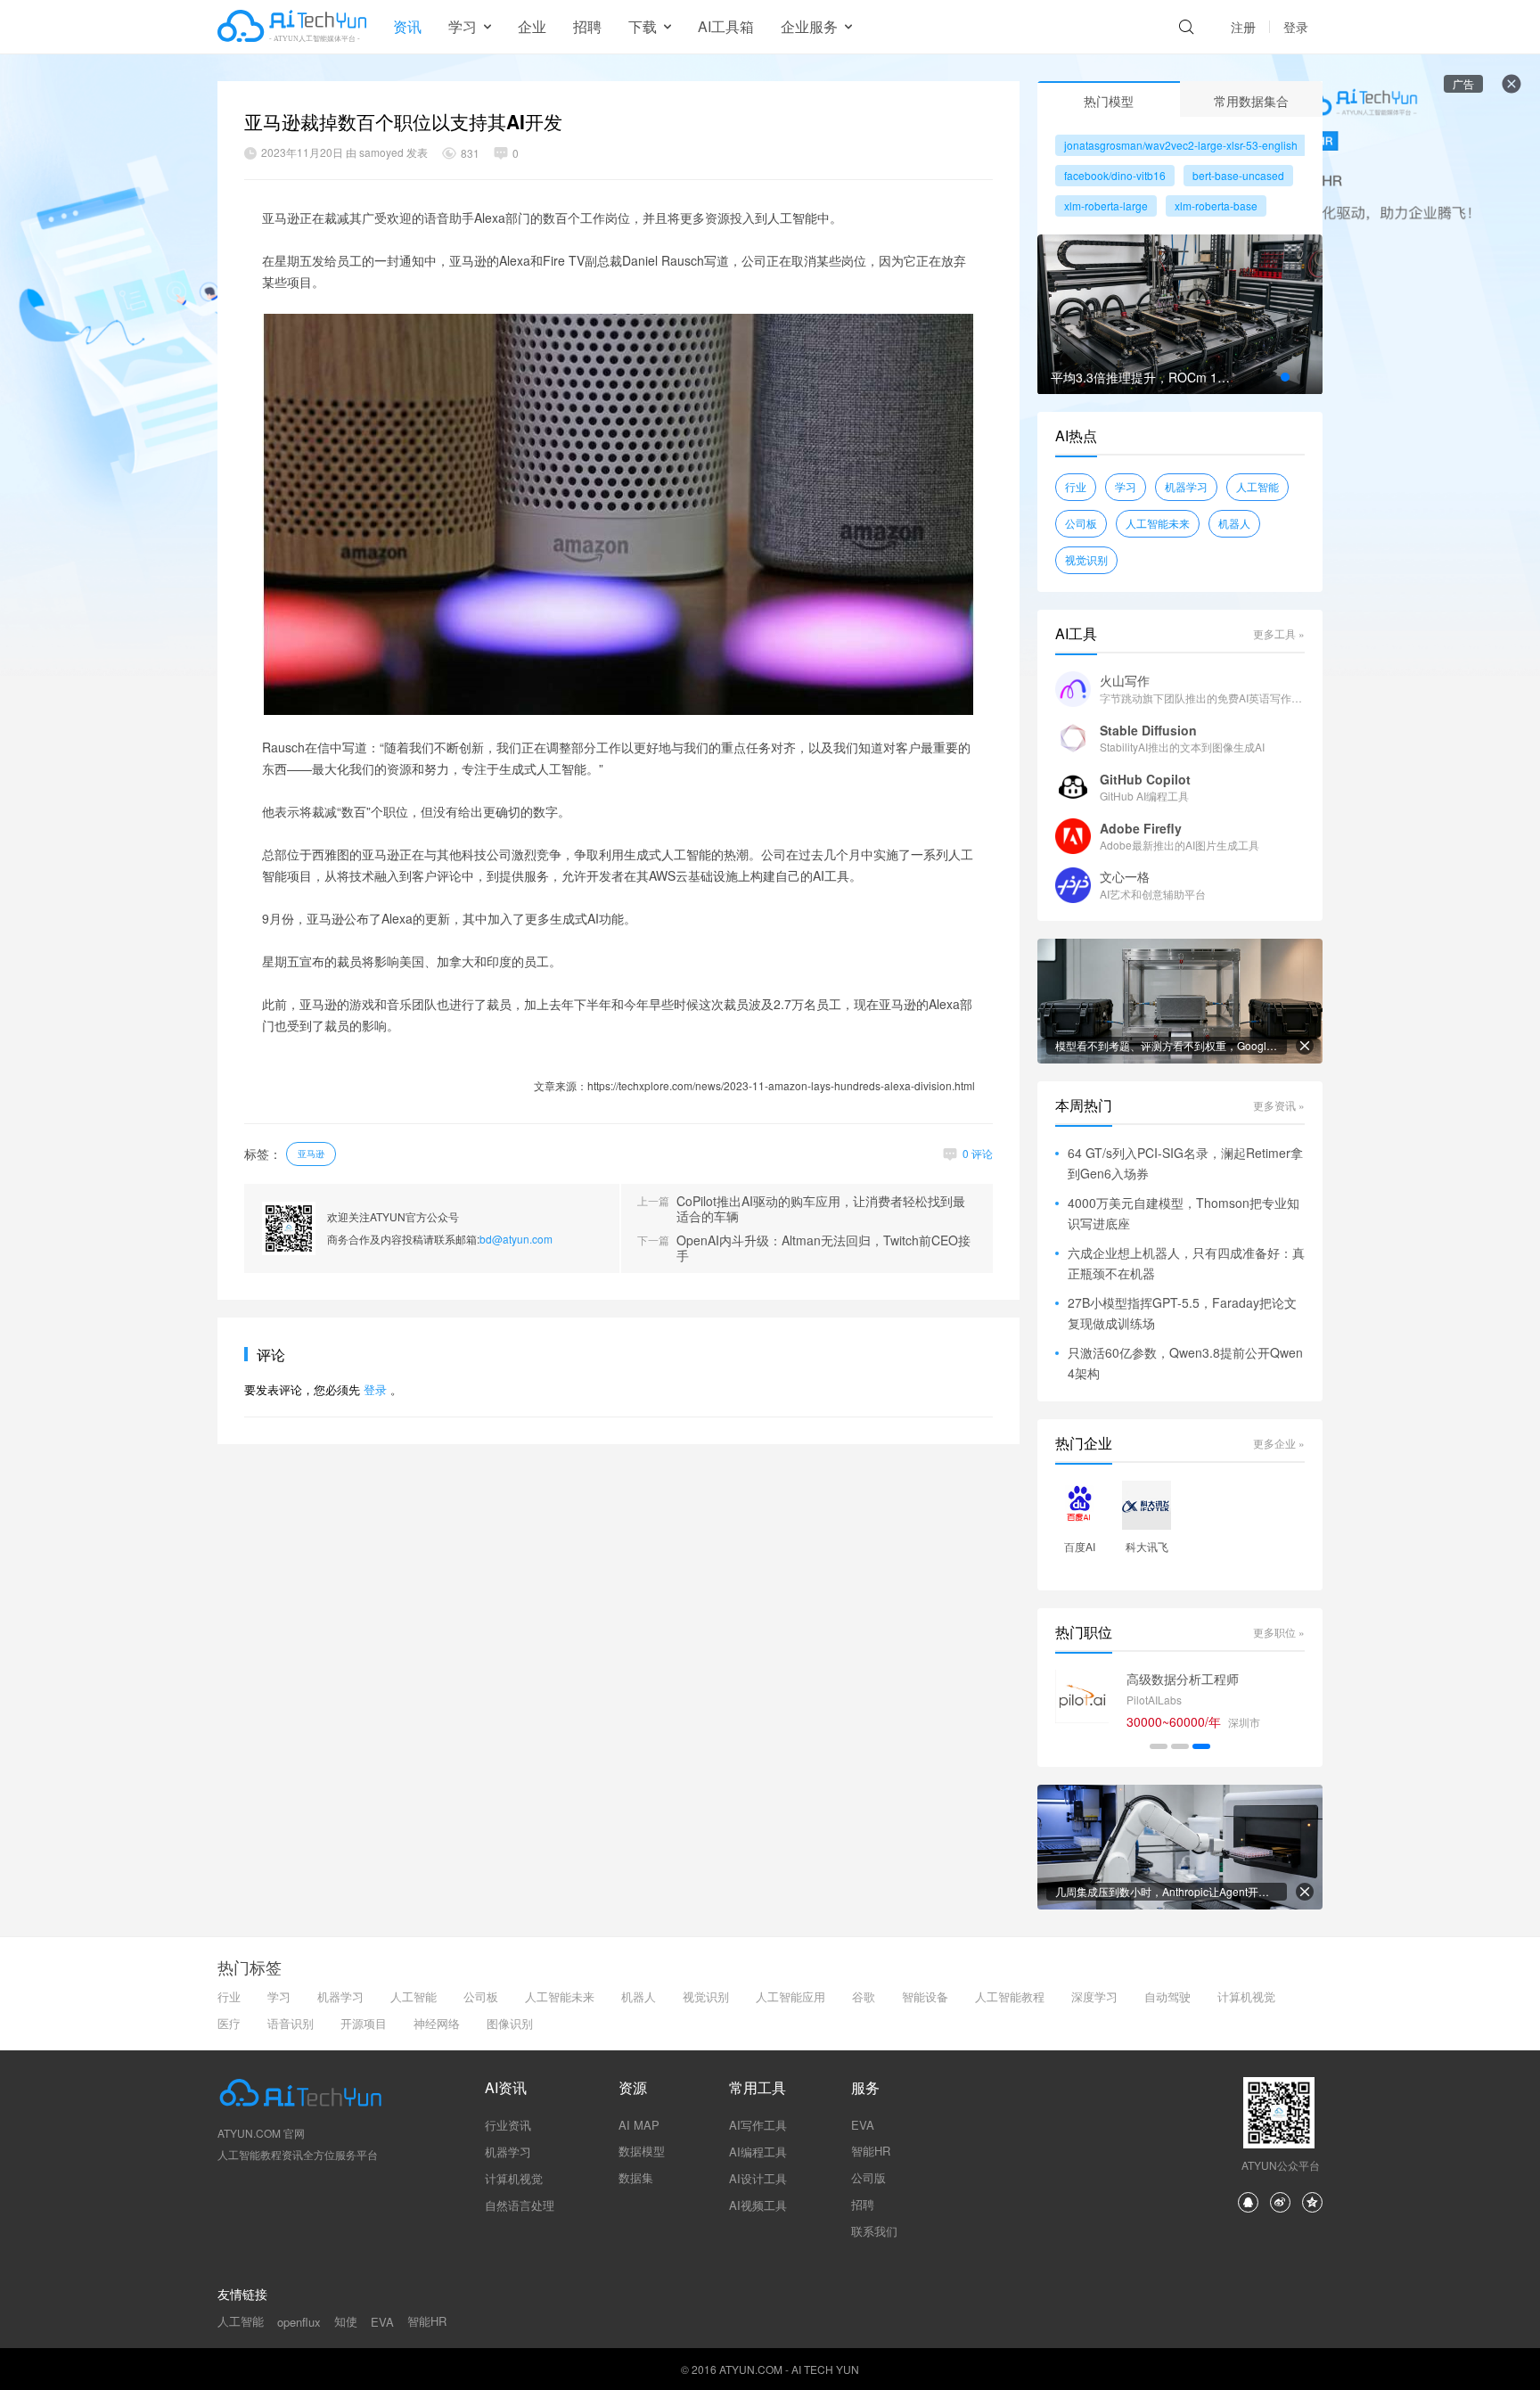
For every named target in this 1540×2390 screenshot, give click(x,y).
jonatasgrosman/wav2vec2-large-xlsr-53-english (1181, 145)
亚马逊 (311, 1154)
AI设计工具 (758, 2178)
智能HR (871, 2151)
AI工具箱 (726, 26)
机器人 (1234, 523)
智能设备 (925, 1996)
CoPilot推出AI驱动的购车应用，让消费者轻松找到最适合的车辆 (821, 1209)
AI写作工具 (758, 2125)
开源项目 (364, 2023)
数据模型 (642, 2151)
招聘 (587, 26)
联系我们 (874, 2231)
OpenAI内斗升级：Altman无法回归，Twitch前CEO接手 (823, 1248)
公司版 (868, 2177)
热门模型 (1109, 101)
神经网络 (437, 2023)
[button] (1285, 377)
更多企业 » (1279, 1443)
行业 (1076, 486)
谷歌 (864, 1996)
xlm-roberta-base (1216, 205)
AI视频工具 (758, 2205)
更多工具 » (1279, 633)
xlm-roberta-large (1106, 205)
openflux (299, 2322)
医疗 (229, 2023)
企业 (532, 26)
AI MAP (639, 2125)
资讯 (407, 26)
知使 (346, 2321)
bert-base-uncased (1238, 175)
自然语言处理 (520, 2205)
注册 (1243, 27)
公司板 (1081, 523)
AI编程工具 (758, 2152)
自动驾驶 (1167, 1996)
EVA (863, 2125)
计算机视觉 (1246, 1996)
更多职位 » (1279, 1632)
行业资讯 (508, 2125)
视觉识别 (1086, 559)
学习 (1126, 486)
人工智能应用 (790, 1996)
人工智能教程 (1010, 1996)
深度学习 (1094, 1996)
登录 (1296, 27)
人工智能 (1257, 486)
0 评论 (978, 1153)
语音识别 (291, 2023)
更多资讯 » (1279, 1105)
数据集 (636, 2177)
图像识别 (510, 2023)
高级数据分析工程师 (1183, 1679)
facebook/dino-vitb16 (1115, 175)
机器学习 (1186, 486)
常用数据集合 (1251, 101)
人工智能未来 (1158, 523)
